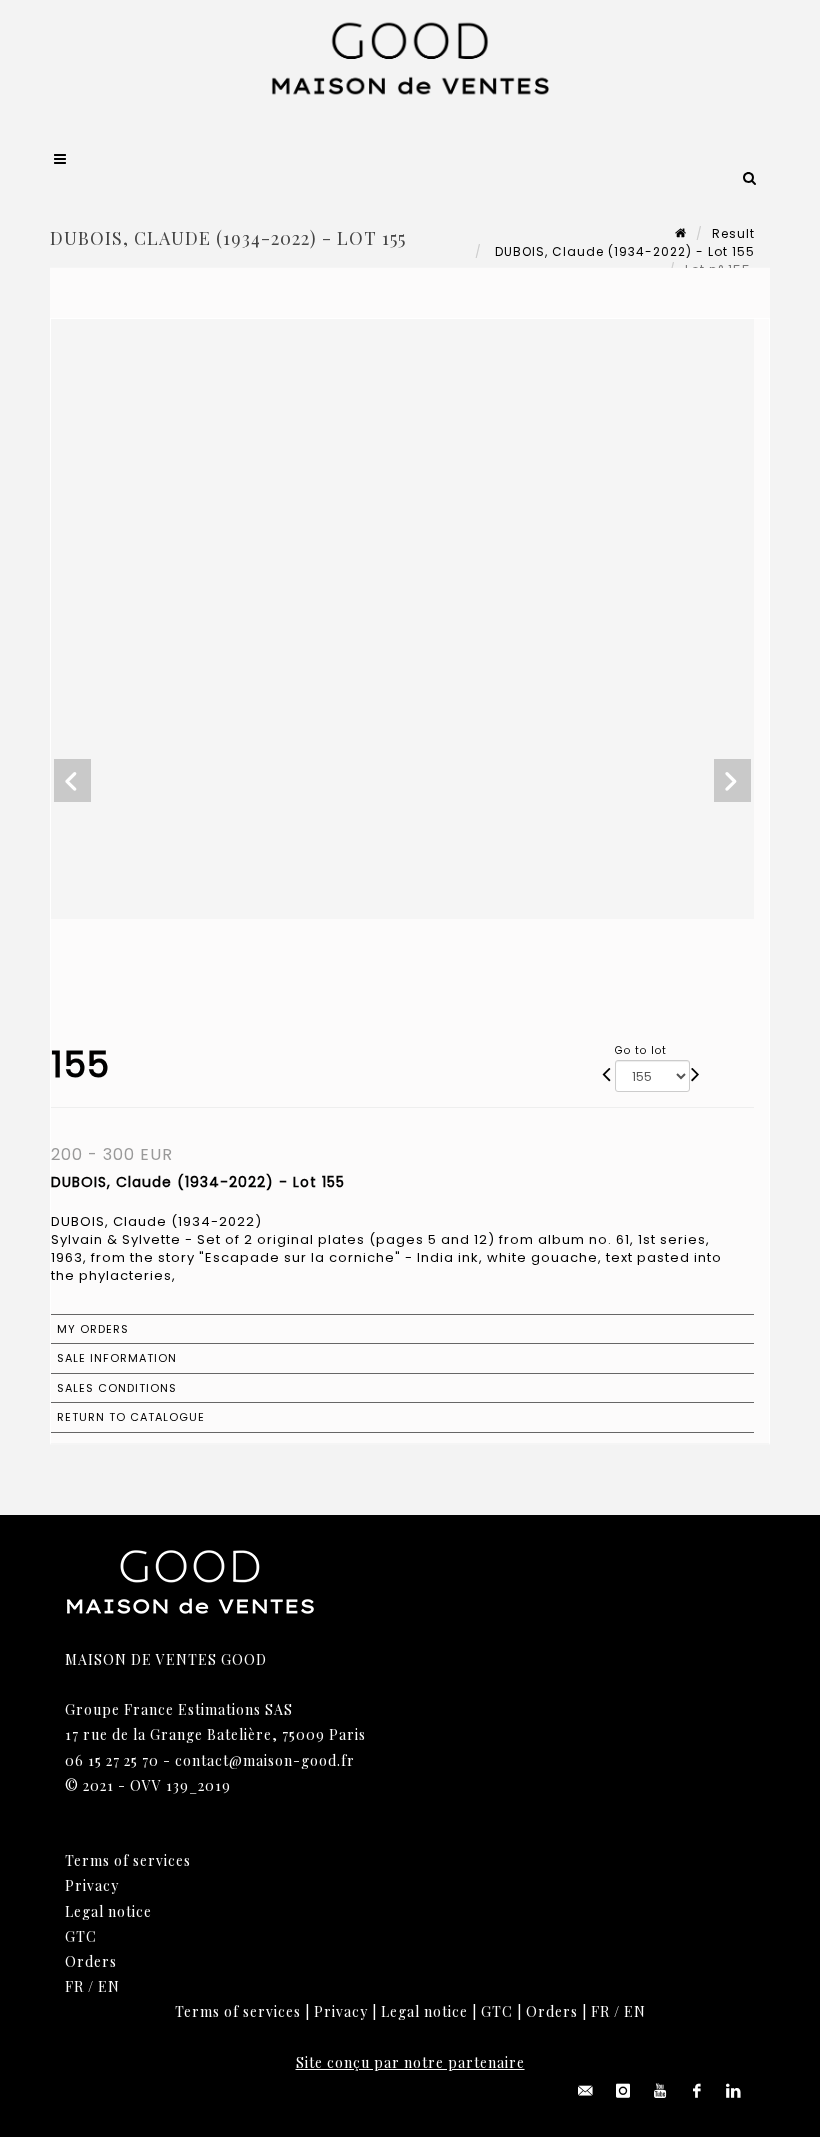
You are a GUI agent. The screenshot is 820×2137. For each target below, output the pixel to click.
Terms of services (128, 1860)
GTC (81, 1936)
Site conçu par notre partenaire (410, 2062)
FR (74, 1986)
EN (109, 1986)
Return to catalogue (131, 1417)
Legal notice (108, 1911)
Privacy (92, 1885)
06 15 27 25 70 (112, 1760)
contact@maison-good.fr (265, 1760)
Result (733, 233)
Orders (91, 1961)
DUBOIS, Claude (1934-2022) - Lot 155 (623, 251)
